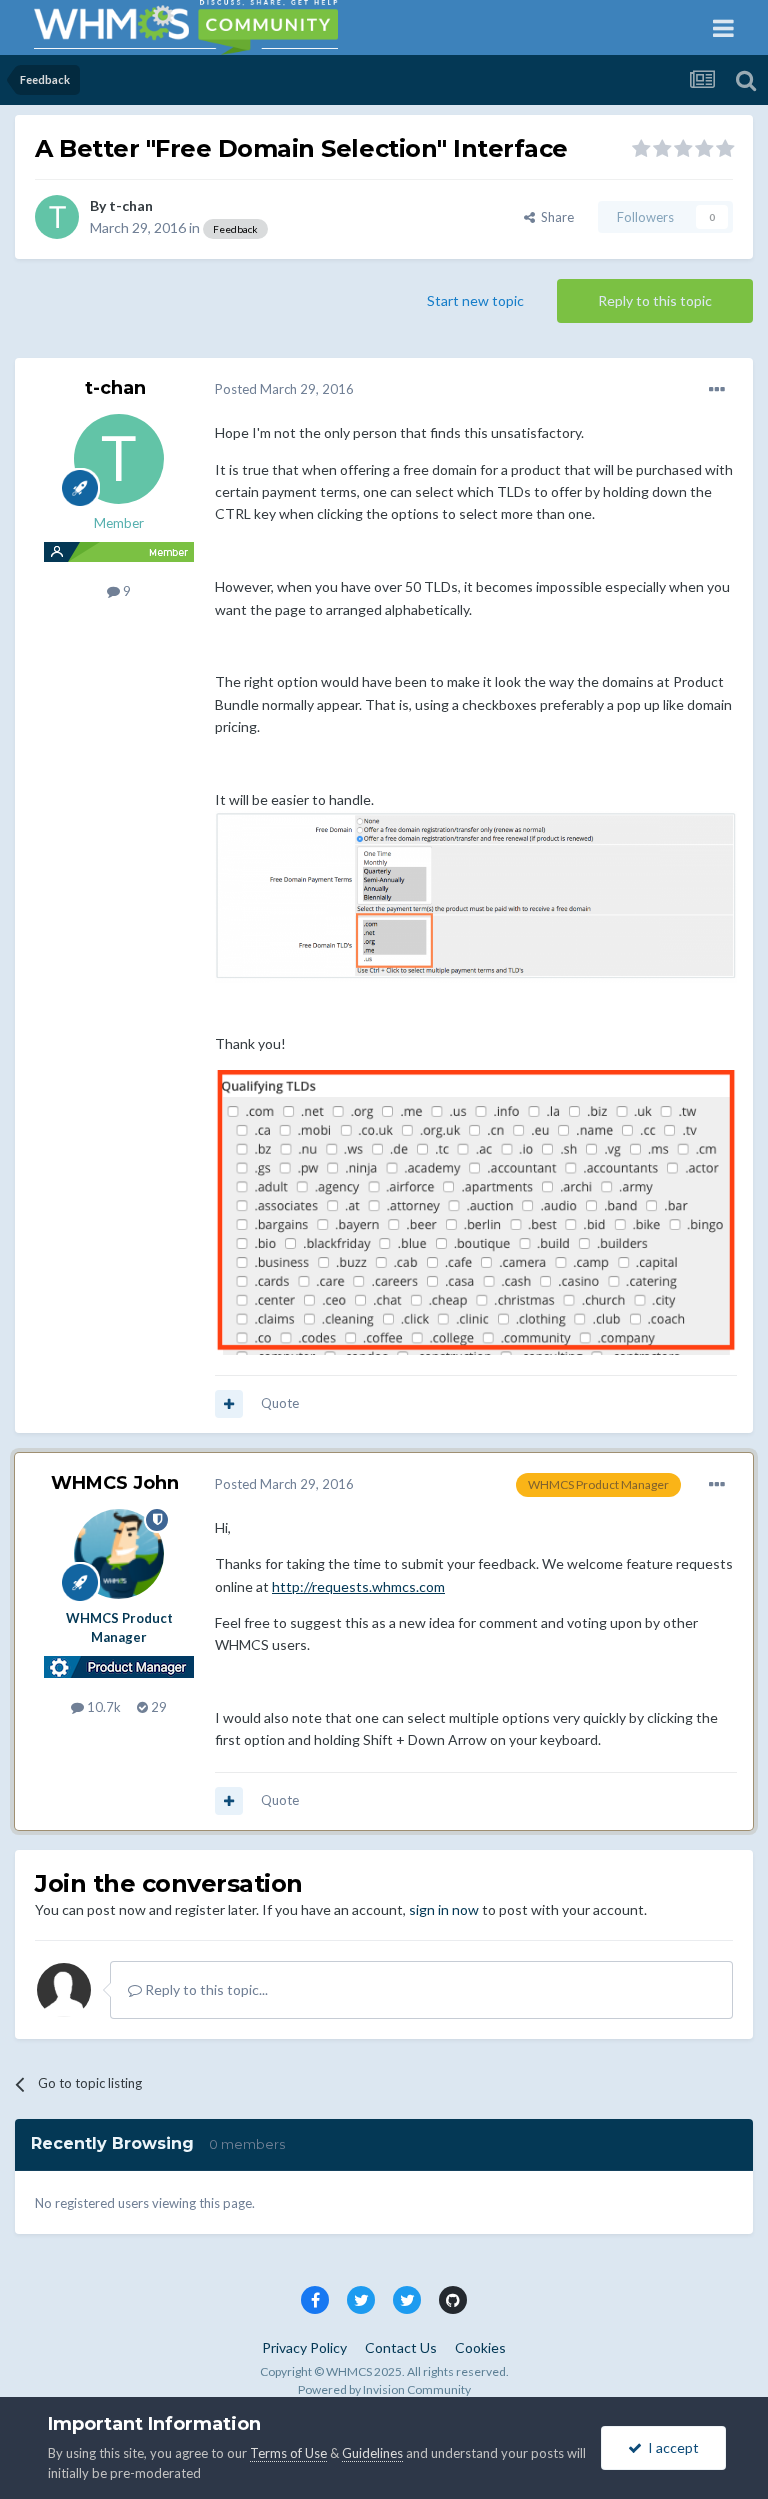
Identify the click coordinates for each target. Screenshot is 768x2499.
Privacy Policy (304, 2347)
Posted (284, 389)
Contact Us (401, 2347)
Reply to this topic (655, 300)
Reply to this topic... (205, 1989)
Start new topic (475, 300)
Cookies (480, 2347)
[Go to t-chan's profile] (57, 217)
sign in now (444, 1909)
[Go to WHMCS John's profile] (119, 1554)
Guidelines (372, 2453)
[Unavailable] (476, 895)
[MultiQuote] (229, 1404)
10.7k (102, 1707)
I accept (670, 2447)
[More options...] (717, 390)
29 (157, 1707)
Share (554, 217)
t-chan (131, 205)
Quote (280, 1403)
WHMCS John (115, 1483)
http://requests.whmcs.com (358, 1586)
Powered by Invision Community (384, 2389)
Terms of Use (288, 2453)
